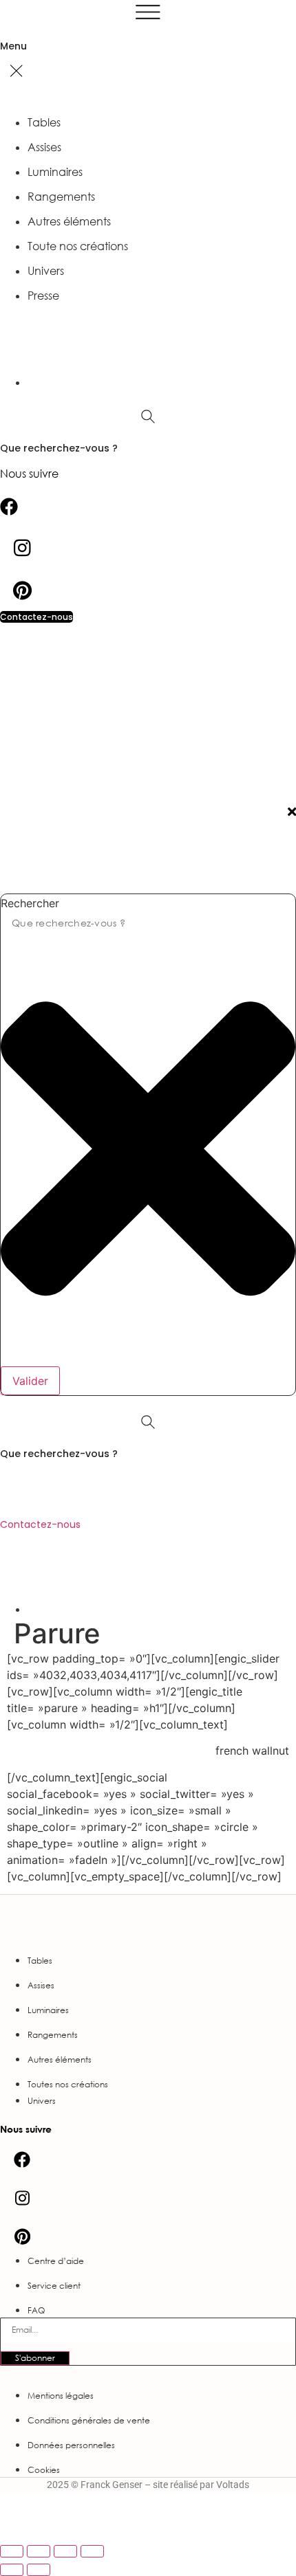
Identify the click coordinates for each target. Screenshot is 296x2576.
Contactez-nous (40, 1524)
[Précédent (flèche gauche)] (12, 2570)
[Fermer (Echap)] (92, 2551)
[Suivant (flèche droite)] (39, 2570)
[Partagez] (65, 2551)
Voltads (233, 2485)
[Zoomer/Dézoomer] (12, 2551)
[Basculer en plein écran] (39, 2551)
